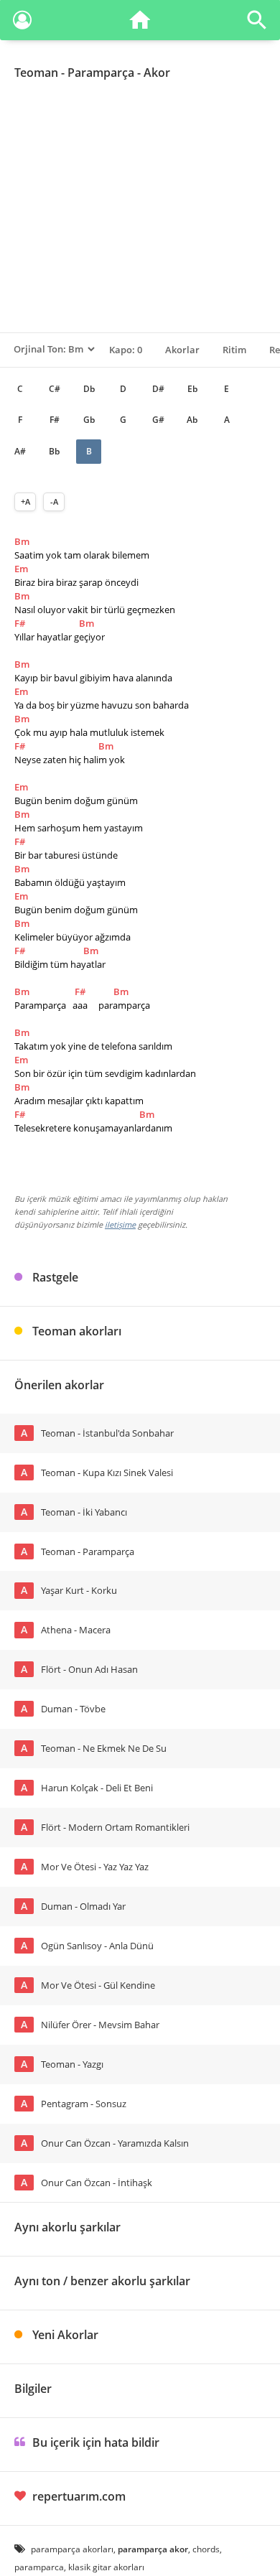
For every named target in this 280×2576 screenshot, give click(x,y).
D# (158, 389)
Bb (54, 451)
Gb (89, 420)
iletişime (120, 1224)
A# (20, 451)
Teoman (36, 73)
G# (158, 420)
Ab (192, 420)
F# (55, 420)
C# (55, 389)
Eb (192, 389)
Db (89, 389)
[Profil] (22, 23)
